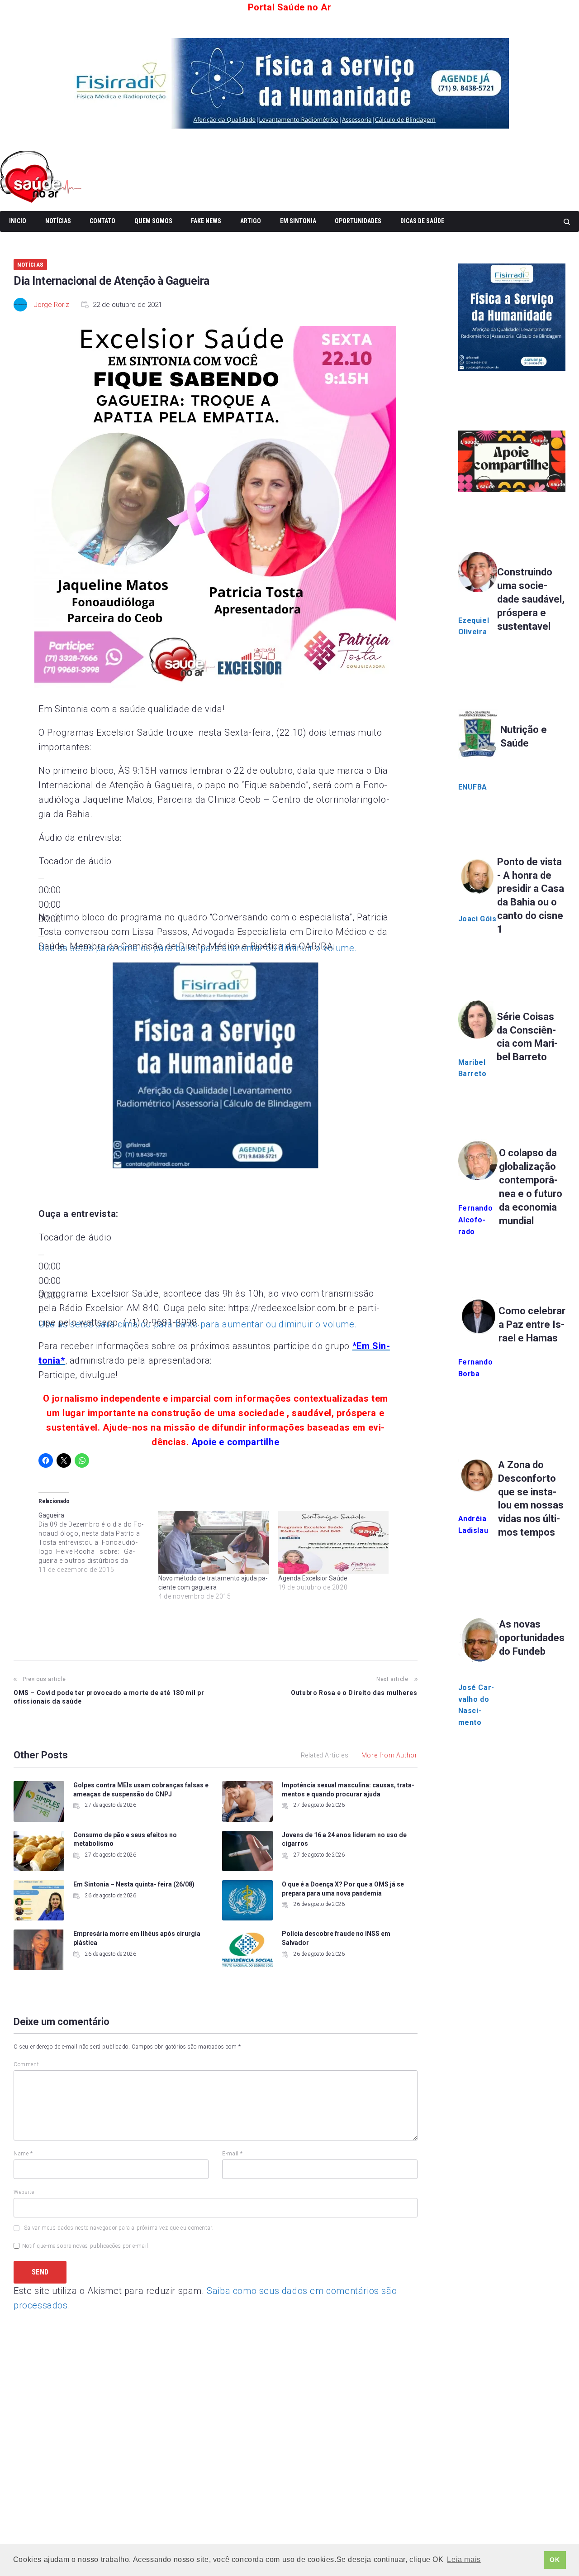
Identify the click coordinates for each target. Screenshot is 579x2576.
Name (23, 2154)
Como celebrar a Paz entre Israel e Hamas (532, 1324)
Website (24, 2192)
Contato (102, 221)
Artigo (251, 221)
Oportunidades (358, 221)
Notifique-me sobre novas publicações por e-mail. (86, 2246)
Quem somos (153, 221)
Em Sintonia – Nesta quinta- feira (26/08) (134, 1884)
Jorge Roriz (52, 305)
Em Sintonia (298, 221)
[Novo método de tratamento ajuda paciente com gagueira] (214, 1542)
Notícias (58, 221)
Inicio (18, 221)
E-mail (233, 2154)
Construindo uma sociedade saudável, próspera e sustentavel (531, 599)
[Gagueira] (98, 1542)
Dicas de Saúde (422, 221)
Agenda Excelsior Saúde (313, 1578)
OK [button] (555, 2560)
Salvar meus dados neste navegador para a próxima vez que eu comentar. (119, 2228)
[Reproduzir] (41, 879)
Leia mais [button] (464, 2559)
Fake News (206, 221)
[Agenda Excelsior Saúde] (334, 1542)
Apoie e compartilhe (235, 1442)
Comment (26, 2064)
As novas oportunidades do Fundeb (532, 1638)
